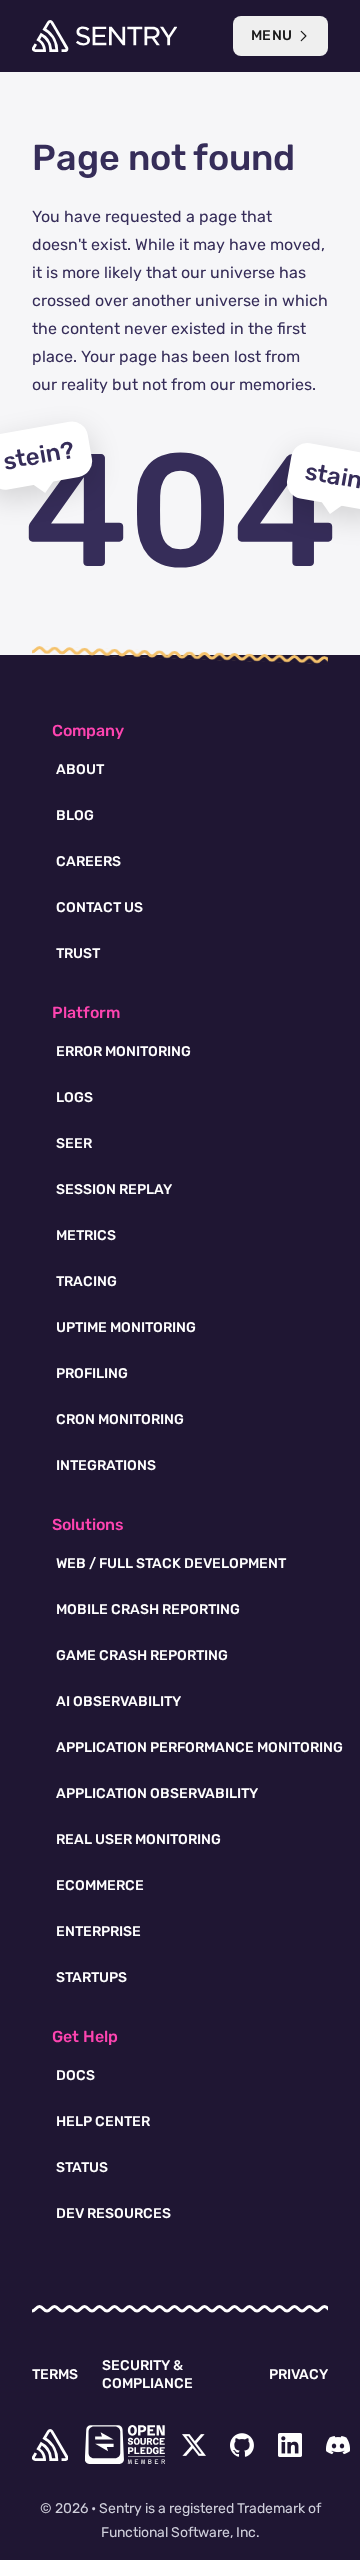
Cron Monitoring (120, 1419)
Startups (91, 1977)
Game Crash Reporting (142, 1655)
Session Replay (114, 1189)
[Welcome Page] (104, 36)
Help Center (103, 2121)
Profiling (92, 1373)
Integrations (106, 1465)
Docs (75, 2075)
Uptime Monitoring (126, 1327)
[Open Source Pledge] (125, 2444)
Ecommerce (100, 1885)
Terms (55, 2374)
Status (82, 2167)
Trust (78, 953)
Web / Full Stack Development (171, 1563)
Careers (88, 861)
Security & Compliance (147, 2374)
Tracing (86, 1281)
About (80, 769)
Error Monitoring (123, 1051)
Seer (74, 1143)
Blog (75, 815)
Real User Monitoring (138, 1839)
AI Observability (118, 1701)
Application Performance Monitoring (199, 1747)
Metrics (86, 1235)
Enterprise (98, 1931)
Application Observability (157, 1793)
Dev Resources (113, 2213)
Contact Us (99, 907)
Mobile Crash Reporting (148, 1609)
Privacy (298, 2374)
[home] (50, 2445)
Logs (74, 1097)
